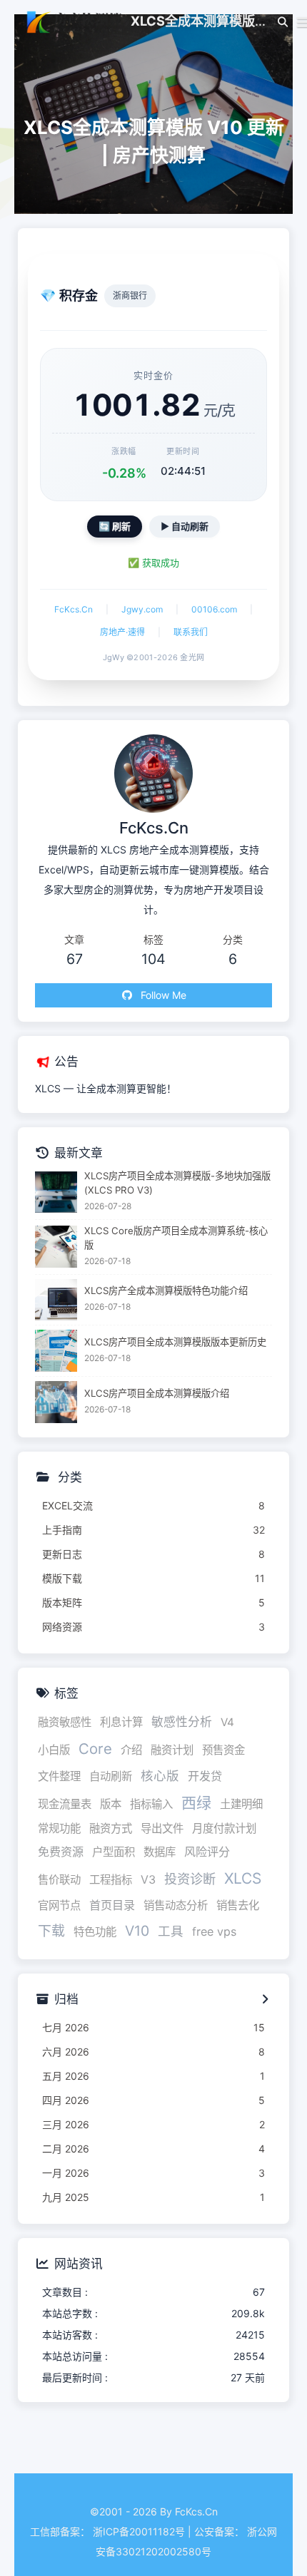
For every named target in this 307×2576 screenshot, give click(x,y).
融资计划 (172, 1750)
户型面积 (114, 1852)
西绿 (196, 1803)
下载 (51, 1931)
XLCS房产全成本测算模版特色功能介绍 (166, 1290)
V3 (148, 1879)
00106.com (214, 609)
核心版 (160, 1776)
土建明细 (241, 1804)
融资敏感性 (65, 1722)
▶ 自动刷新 (185, 526)
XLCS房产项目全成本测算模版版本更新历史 (175, 1342)
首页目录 (112, 1905)
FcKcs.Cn (74, 609)
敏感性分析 (182, 1722)
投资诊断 (190, 1879)
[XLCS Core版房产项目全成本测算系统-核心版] (56, 1247)
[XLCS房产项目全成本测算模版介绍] (56, 1402)
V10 (137, 1931)
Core (95, 1749)
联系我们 (191, 632)
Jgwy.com (142, 609)
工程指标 (111, 1880)
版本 (111, 1804)
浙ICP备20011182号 (139, 2531)
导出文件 (162, 1828)
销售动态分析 (176, 1905)
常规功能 (59, 1828)
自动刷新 (111, 1776)
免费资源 (61, 1852)
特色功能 (95, 1932)
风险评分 (207, 1852)
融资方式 (111, 1828)
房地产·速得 (122, 632)
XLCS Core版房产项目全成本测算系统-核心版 (176, 1238)
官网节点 (59, 1905)
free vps (214, 1931)
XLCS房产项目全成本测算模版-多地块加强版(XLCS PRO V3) (177, 1183)
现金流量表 (65, 1804)
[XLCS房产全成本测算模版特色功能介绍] (56, 1300)
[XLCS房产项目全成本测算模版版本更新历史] (56, 1351)
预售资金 (223, 1750)
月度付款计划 (224, 1828)
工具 (171, 1931)
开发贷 (205, 1776)
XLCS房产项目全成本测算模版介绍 (157, 1393)
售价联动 (59, 1880)
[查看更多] (265, 2000)
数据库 (160, 1852)
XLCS (243, 1878)
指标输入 (151, 1804)
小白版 (54, 1750)
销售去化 (238, 1905)
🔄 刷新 (115, 526)
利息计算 (121, 1722)
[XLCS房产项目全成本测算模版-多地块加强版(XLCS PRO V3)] (56, 1192)
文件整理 (59, 1776)
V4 (227, 1722)
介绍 (131, 1750)
